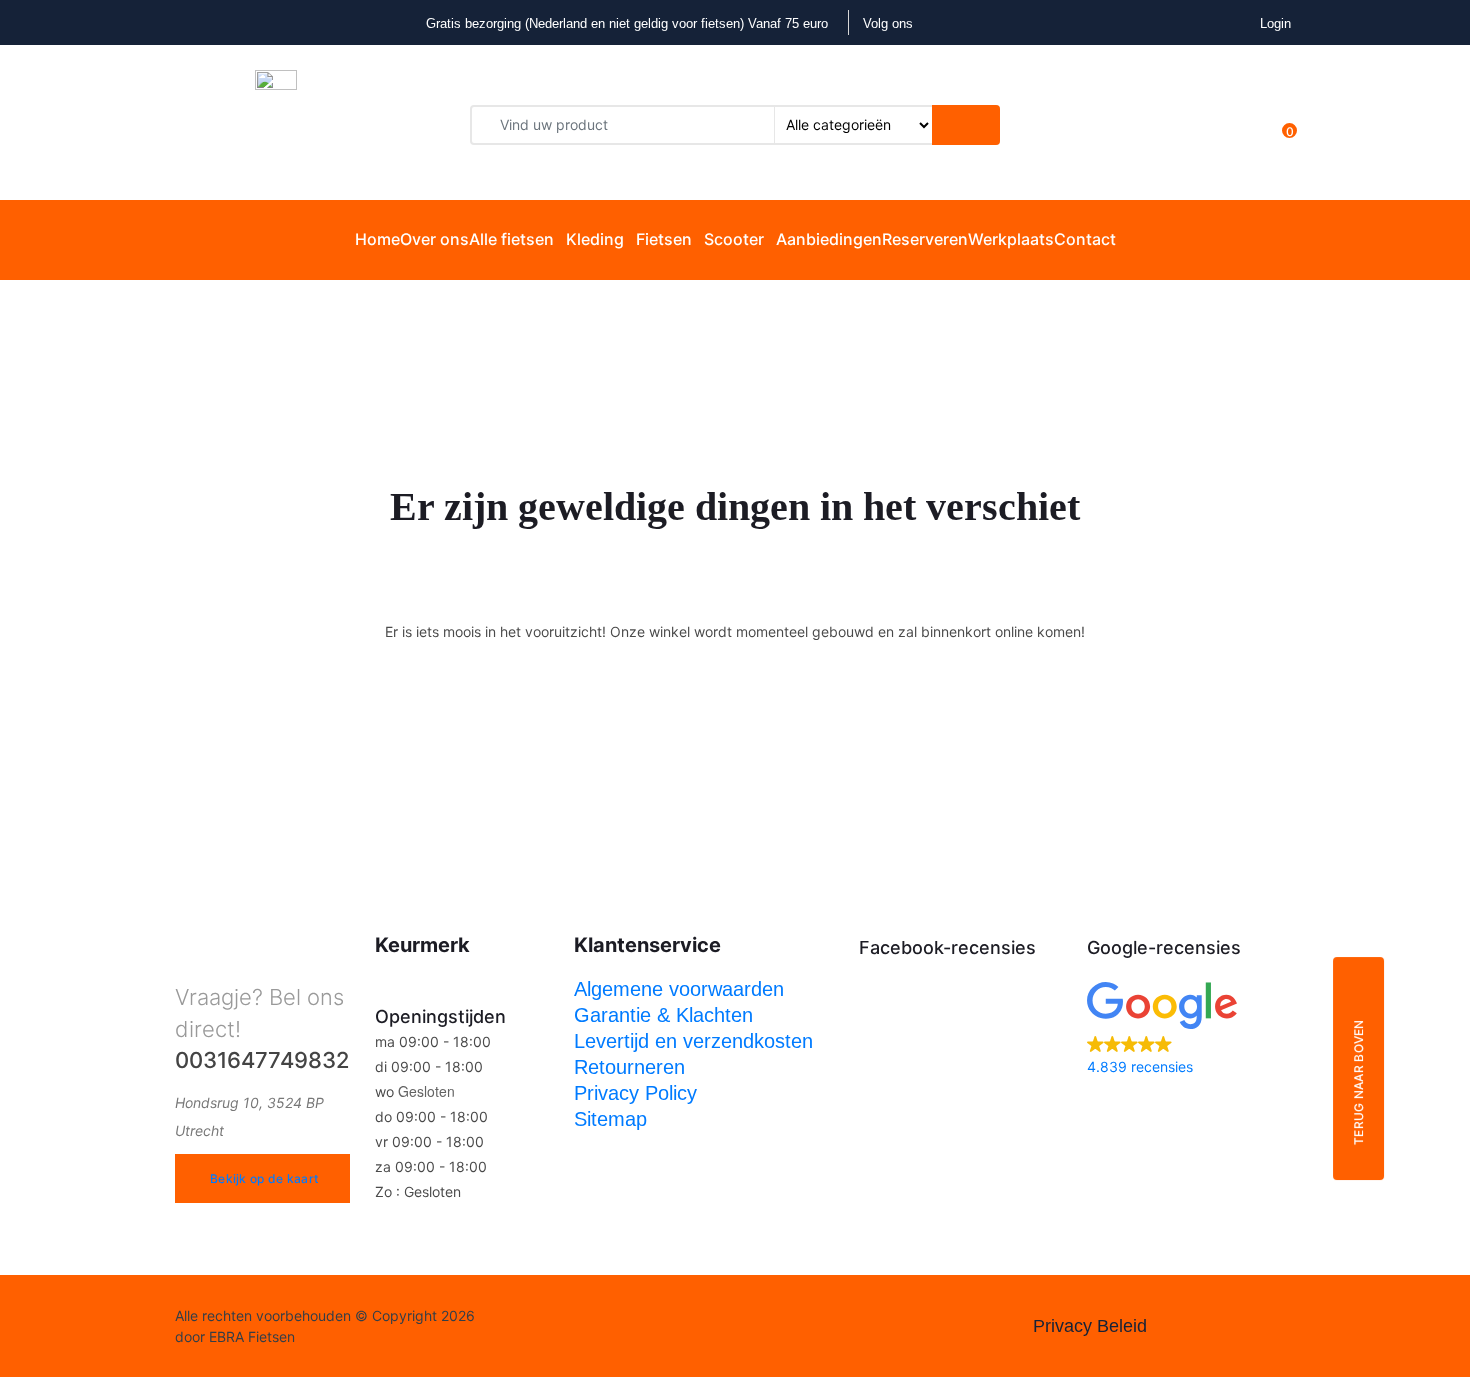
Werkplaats (1011, 239)
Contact (1085, 239)
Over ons (434, 239)
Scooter (734, 239)
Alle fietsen (511, 239)
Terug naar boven (1358, 1082)
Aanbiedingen (829, 239)
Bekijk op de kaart (264, 1178)
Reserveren (925, 239)
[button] (1191, 1030)
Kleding (595, 239)
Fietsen (664, 239)
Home (377, 239)
